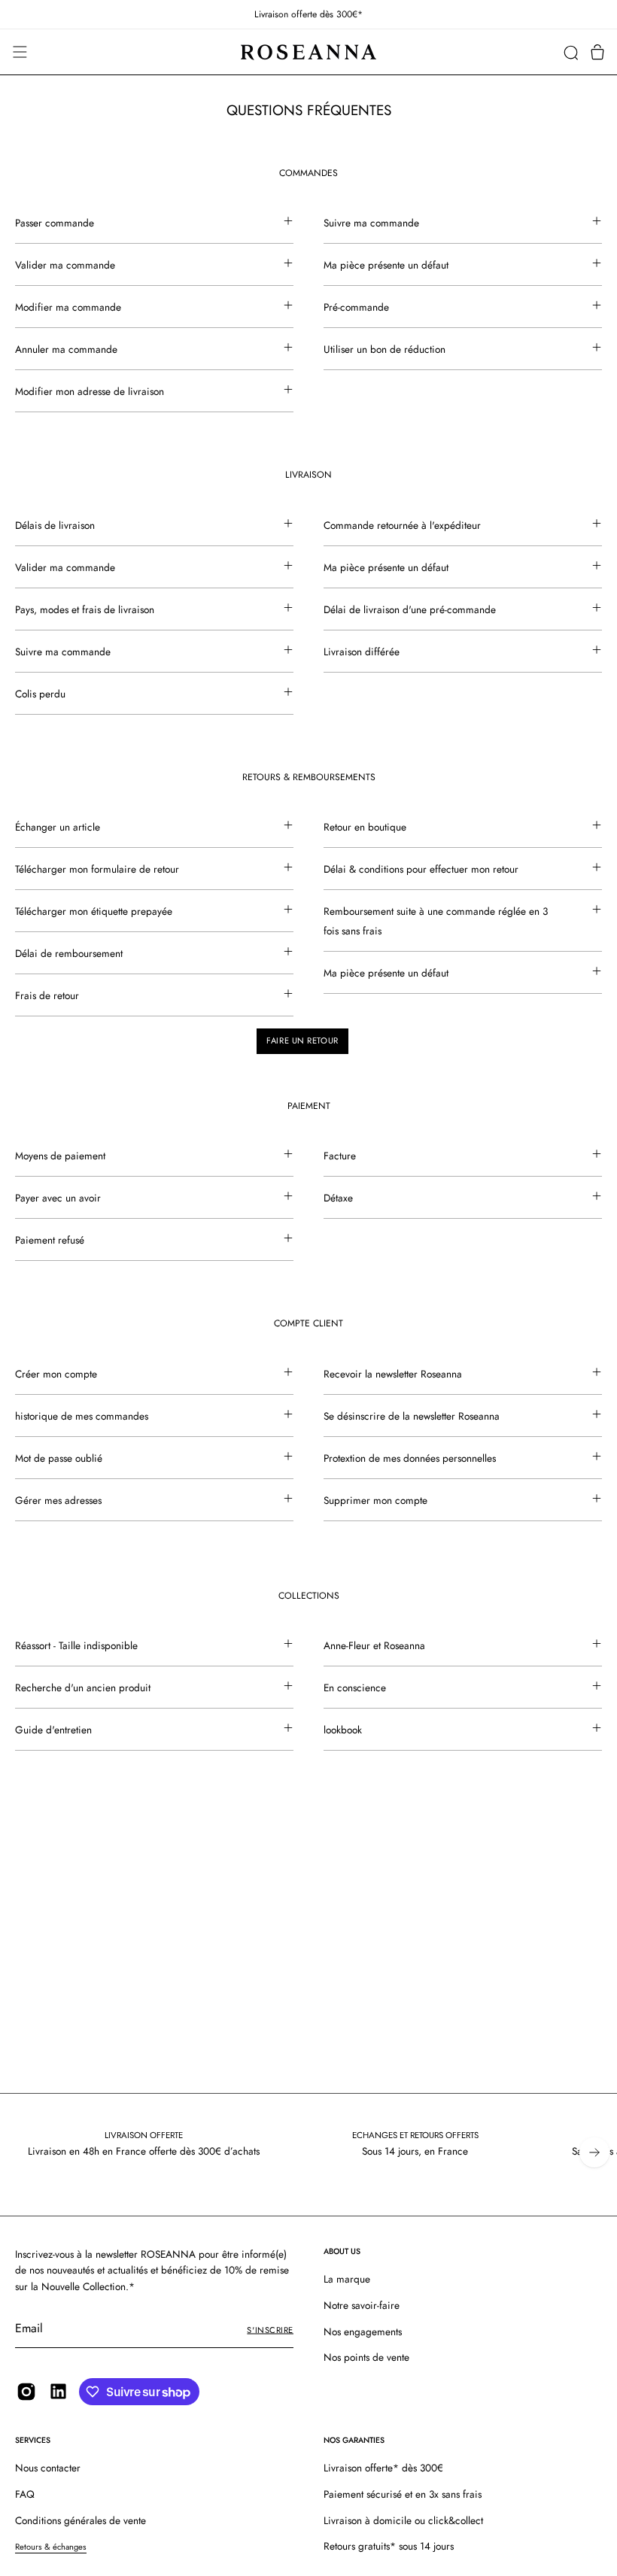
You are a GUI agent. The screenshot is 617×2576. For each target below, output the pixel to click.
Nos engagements (363, 2331)
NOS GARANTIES (354, 2440)
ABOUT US (342, 2251)
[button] (571, 52)
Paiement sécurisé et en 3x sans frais (403, 2494)
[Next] (594, 2152)
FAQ (25, 2494)
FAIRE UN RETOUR (302, 1040)
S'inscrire (270, 2330)
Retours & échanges (51, 2547)
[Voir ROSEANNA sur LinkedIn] (58, 2391)
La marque (347, 2279)
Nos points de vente (366, 2358)
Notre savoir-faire (362, 2305)
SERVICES (33, 2440)
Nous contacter (48, 2468)
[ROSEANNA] (308, 52)
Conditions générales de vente (81, 2520)
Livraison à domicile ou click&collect (403, 2520)
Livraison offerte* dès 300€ (383, 2468)
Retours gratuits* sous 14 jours (389, 2546)
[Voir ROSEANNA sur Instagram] (26, 2392)
